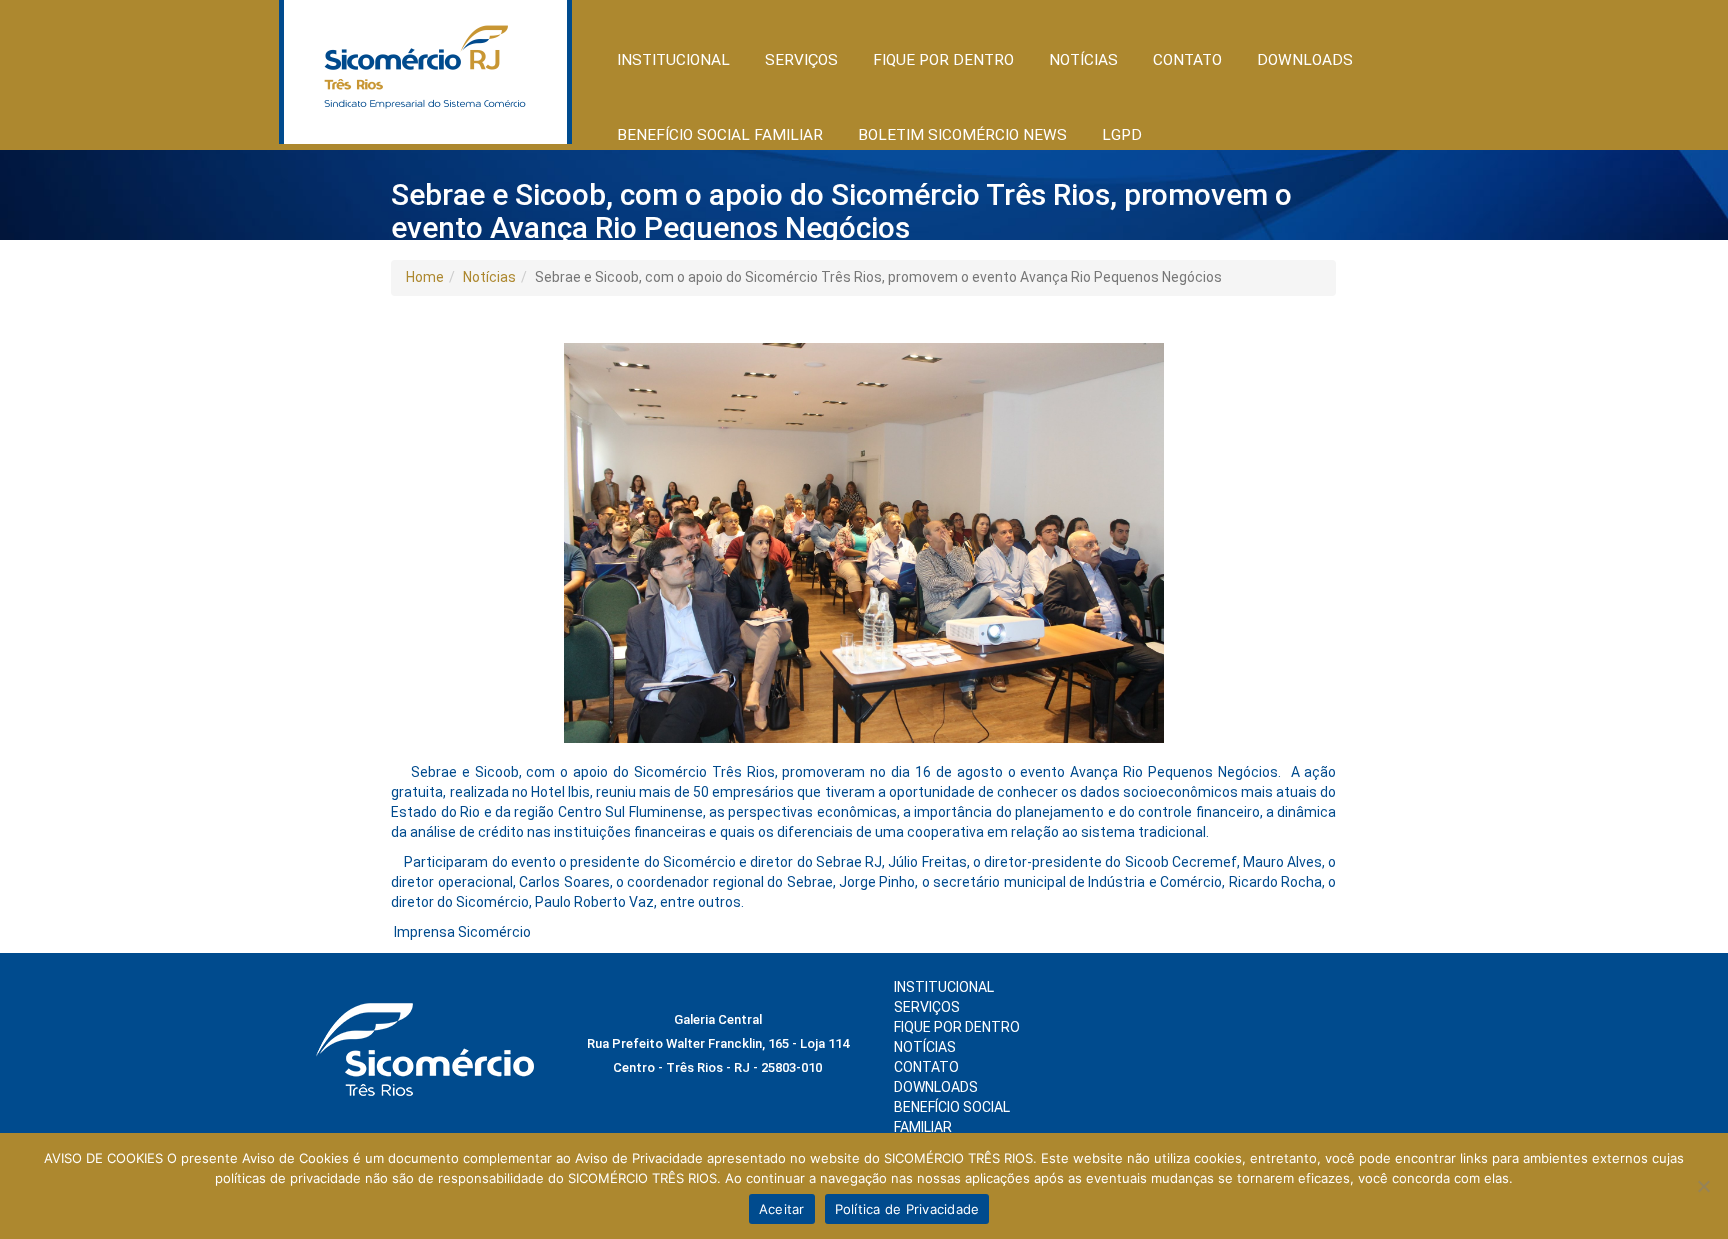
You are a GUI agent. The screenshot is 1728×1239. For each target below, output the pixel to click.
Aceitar (782, 1209)
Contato (1187, 60)
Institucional (944, 987)
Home (425, 277)
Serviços (927, 1007)
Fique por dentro (957, 1027)
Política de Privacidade (907, 1209)
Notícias (489, 277)
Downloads (1305, 60)
